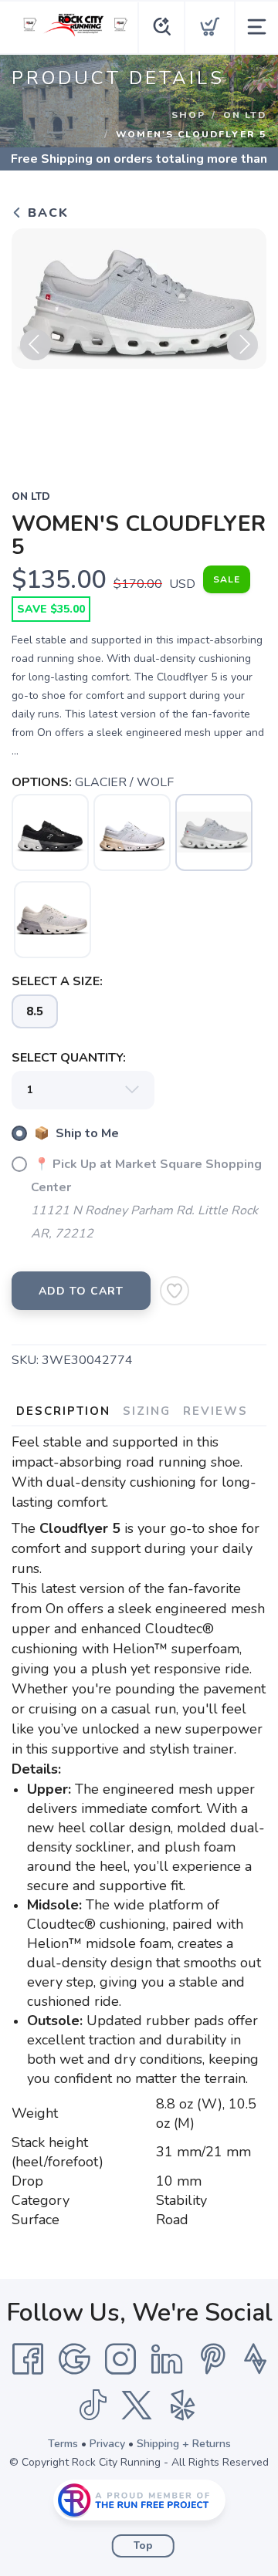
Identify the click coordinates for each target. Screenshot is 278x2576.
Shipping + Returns (184, 2444)
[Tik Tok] (93, 2406)
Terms (63, 2444)
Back (46, 213)
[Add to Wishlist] (175, 1291)
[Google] (74, 2359)
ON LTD (245, 115)
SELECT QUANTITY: (69, 1058)
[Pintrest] (213, 2359)
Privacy (107, 2444)
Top (143, 2546)
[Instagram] (120, 2359)
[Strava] (255, 2359)
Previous (36, 345)
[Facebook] (28, 2359)
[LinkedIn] (167, 2359)
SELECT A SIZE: (57, 981)
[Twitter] (137, 2406)
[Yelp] (183, 2406)
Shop (188, 115)
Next (242, 345)
